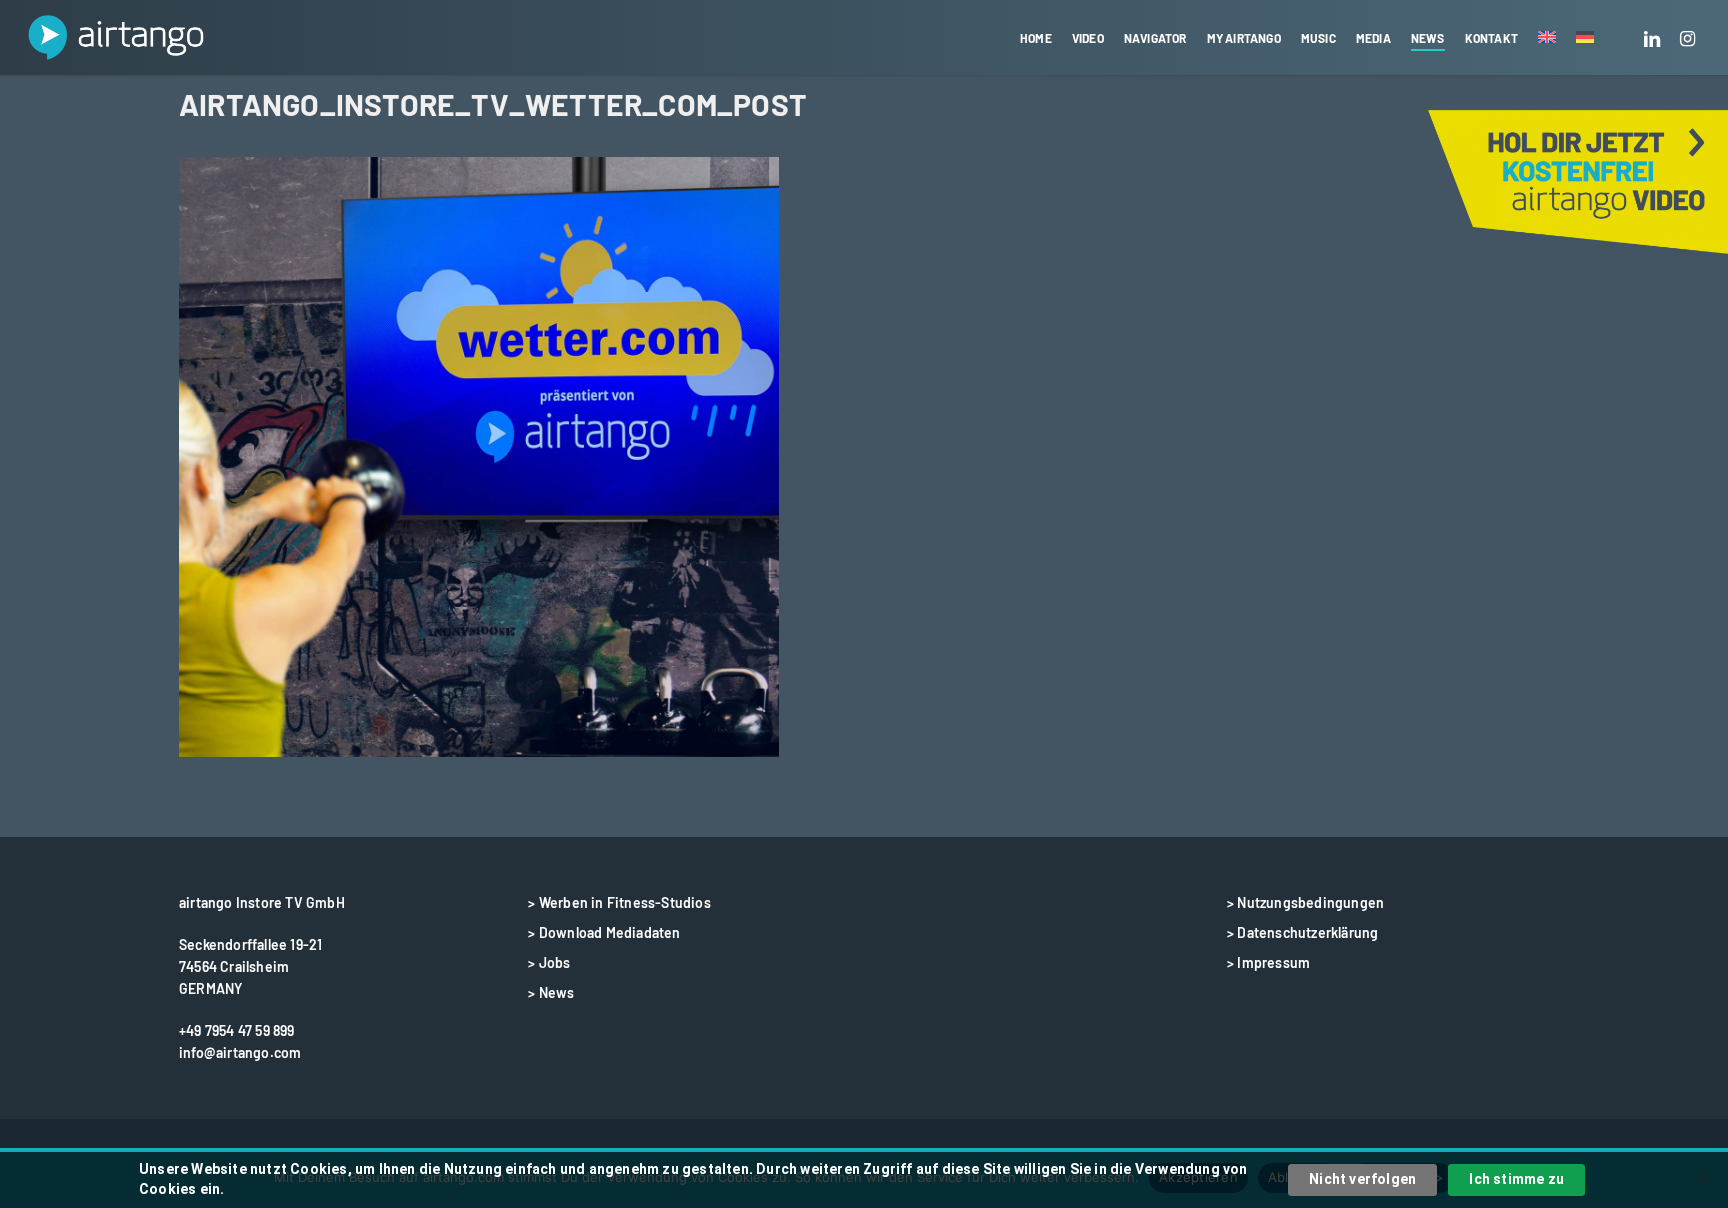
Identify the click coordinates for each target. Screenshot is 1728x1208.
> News (551, 992)
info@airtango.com (240, 1052)
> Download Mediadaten (604, 932)
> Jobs (549, 962)
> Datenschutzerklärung (1302, 932)
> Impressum (1268, 962)
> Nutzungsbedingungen (1305, 902)
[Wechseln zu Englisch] (1547, 38)
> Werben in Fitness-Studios (619, 902)
